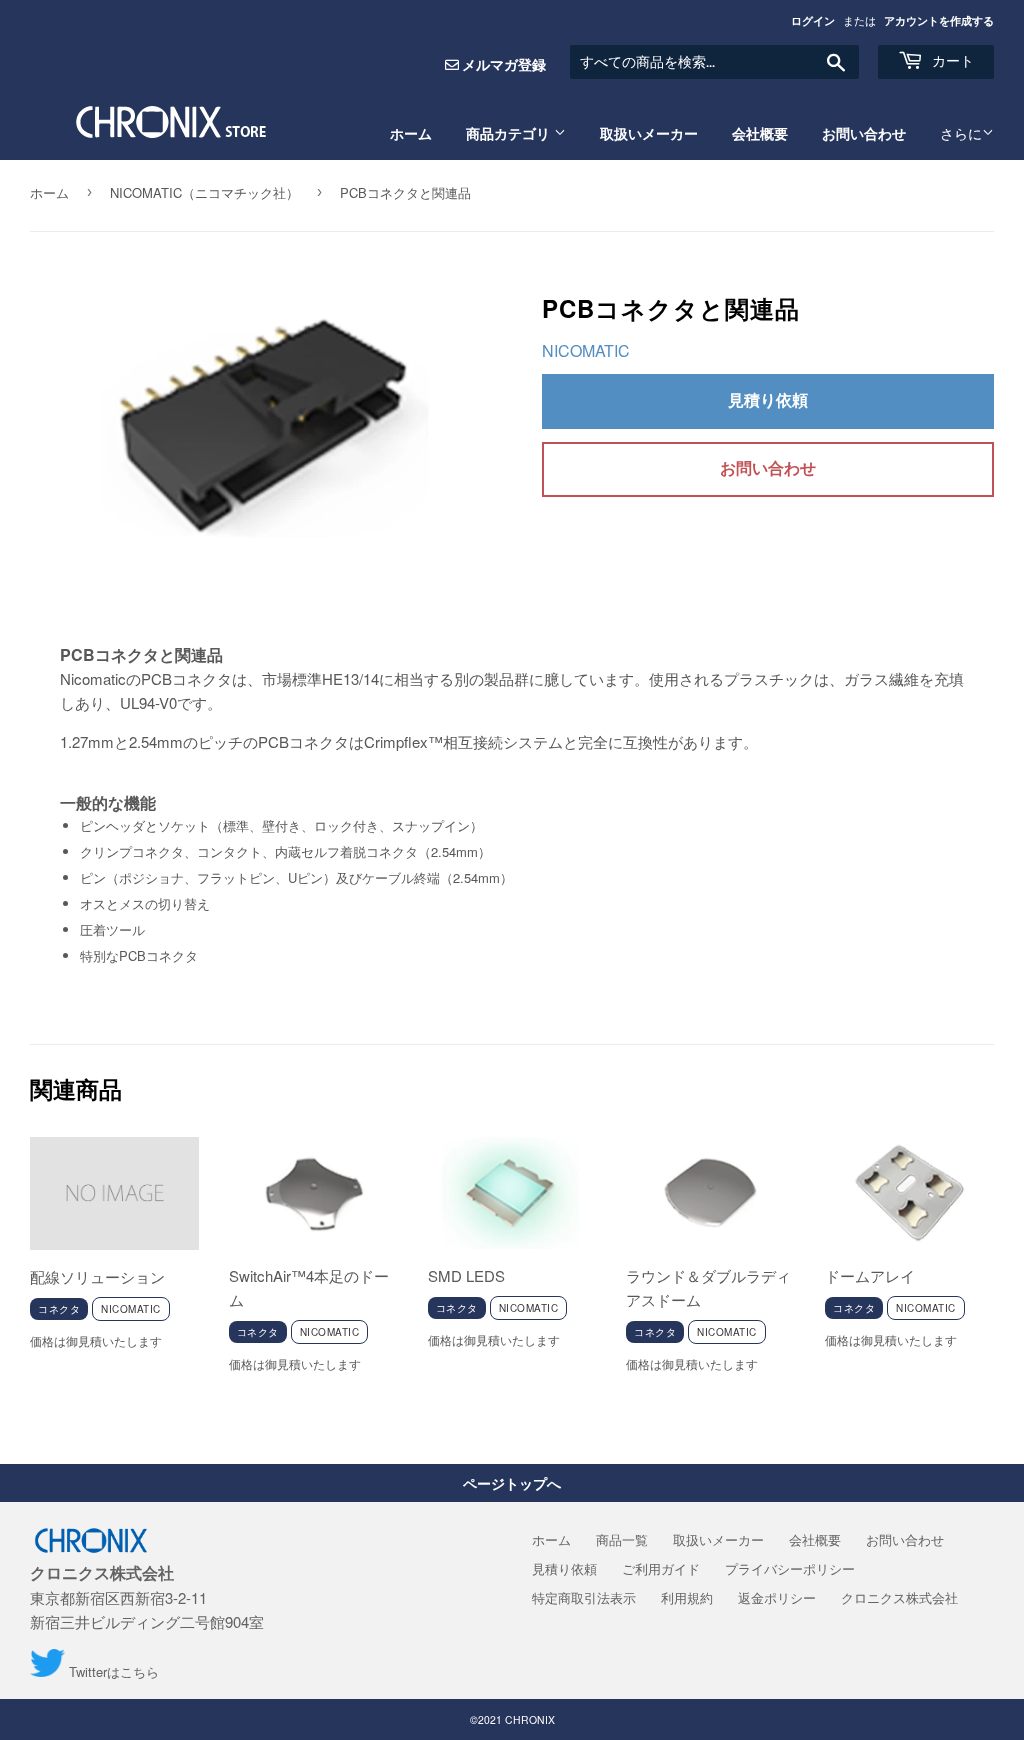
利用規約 (687, 1597)
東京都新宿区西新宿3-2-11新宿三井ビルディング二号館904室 (147, 1597)
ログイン (813, 20)
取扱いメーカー (649, 134)
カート (951, 61)
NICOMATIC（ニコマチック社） (204, 192)
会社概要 (760, 134)
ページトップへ (512, 1483)
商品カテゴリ (510, 134)
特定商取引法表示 (584, 1597)
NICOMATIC (586, 350)
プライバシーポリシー (790, 1568)
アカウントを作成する (939, 20)
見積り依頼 (768, 399)
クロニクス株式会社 (899, 1597)
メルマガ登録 (504, 64)
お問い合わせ (864, 134)
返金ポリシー (777, 1597)
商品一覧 (622, 1539)
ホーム (411, 134)
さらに (961, 133)
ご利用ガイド (661, 1568)
